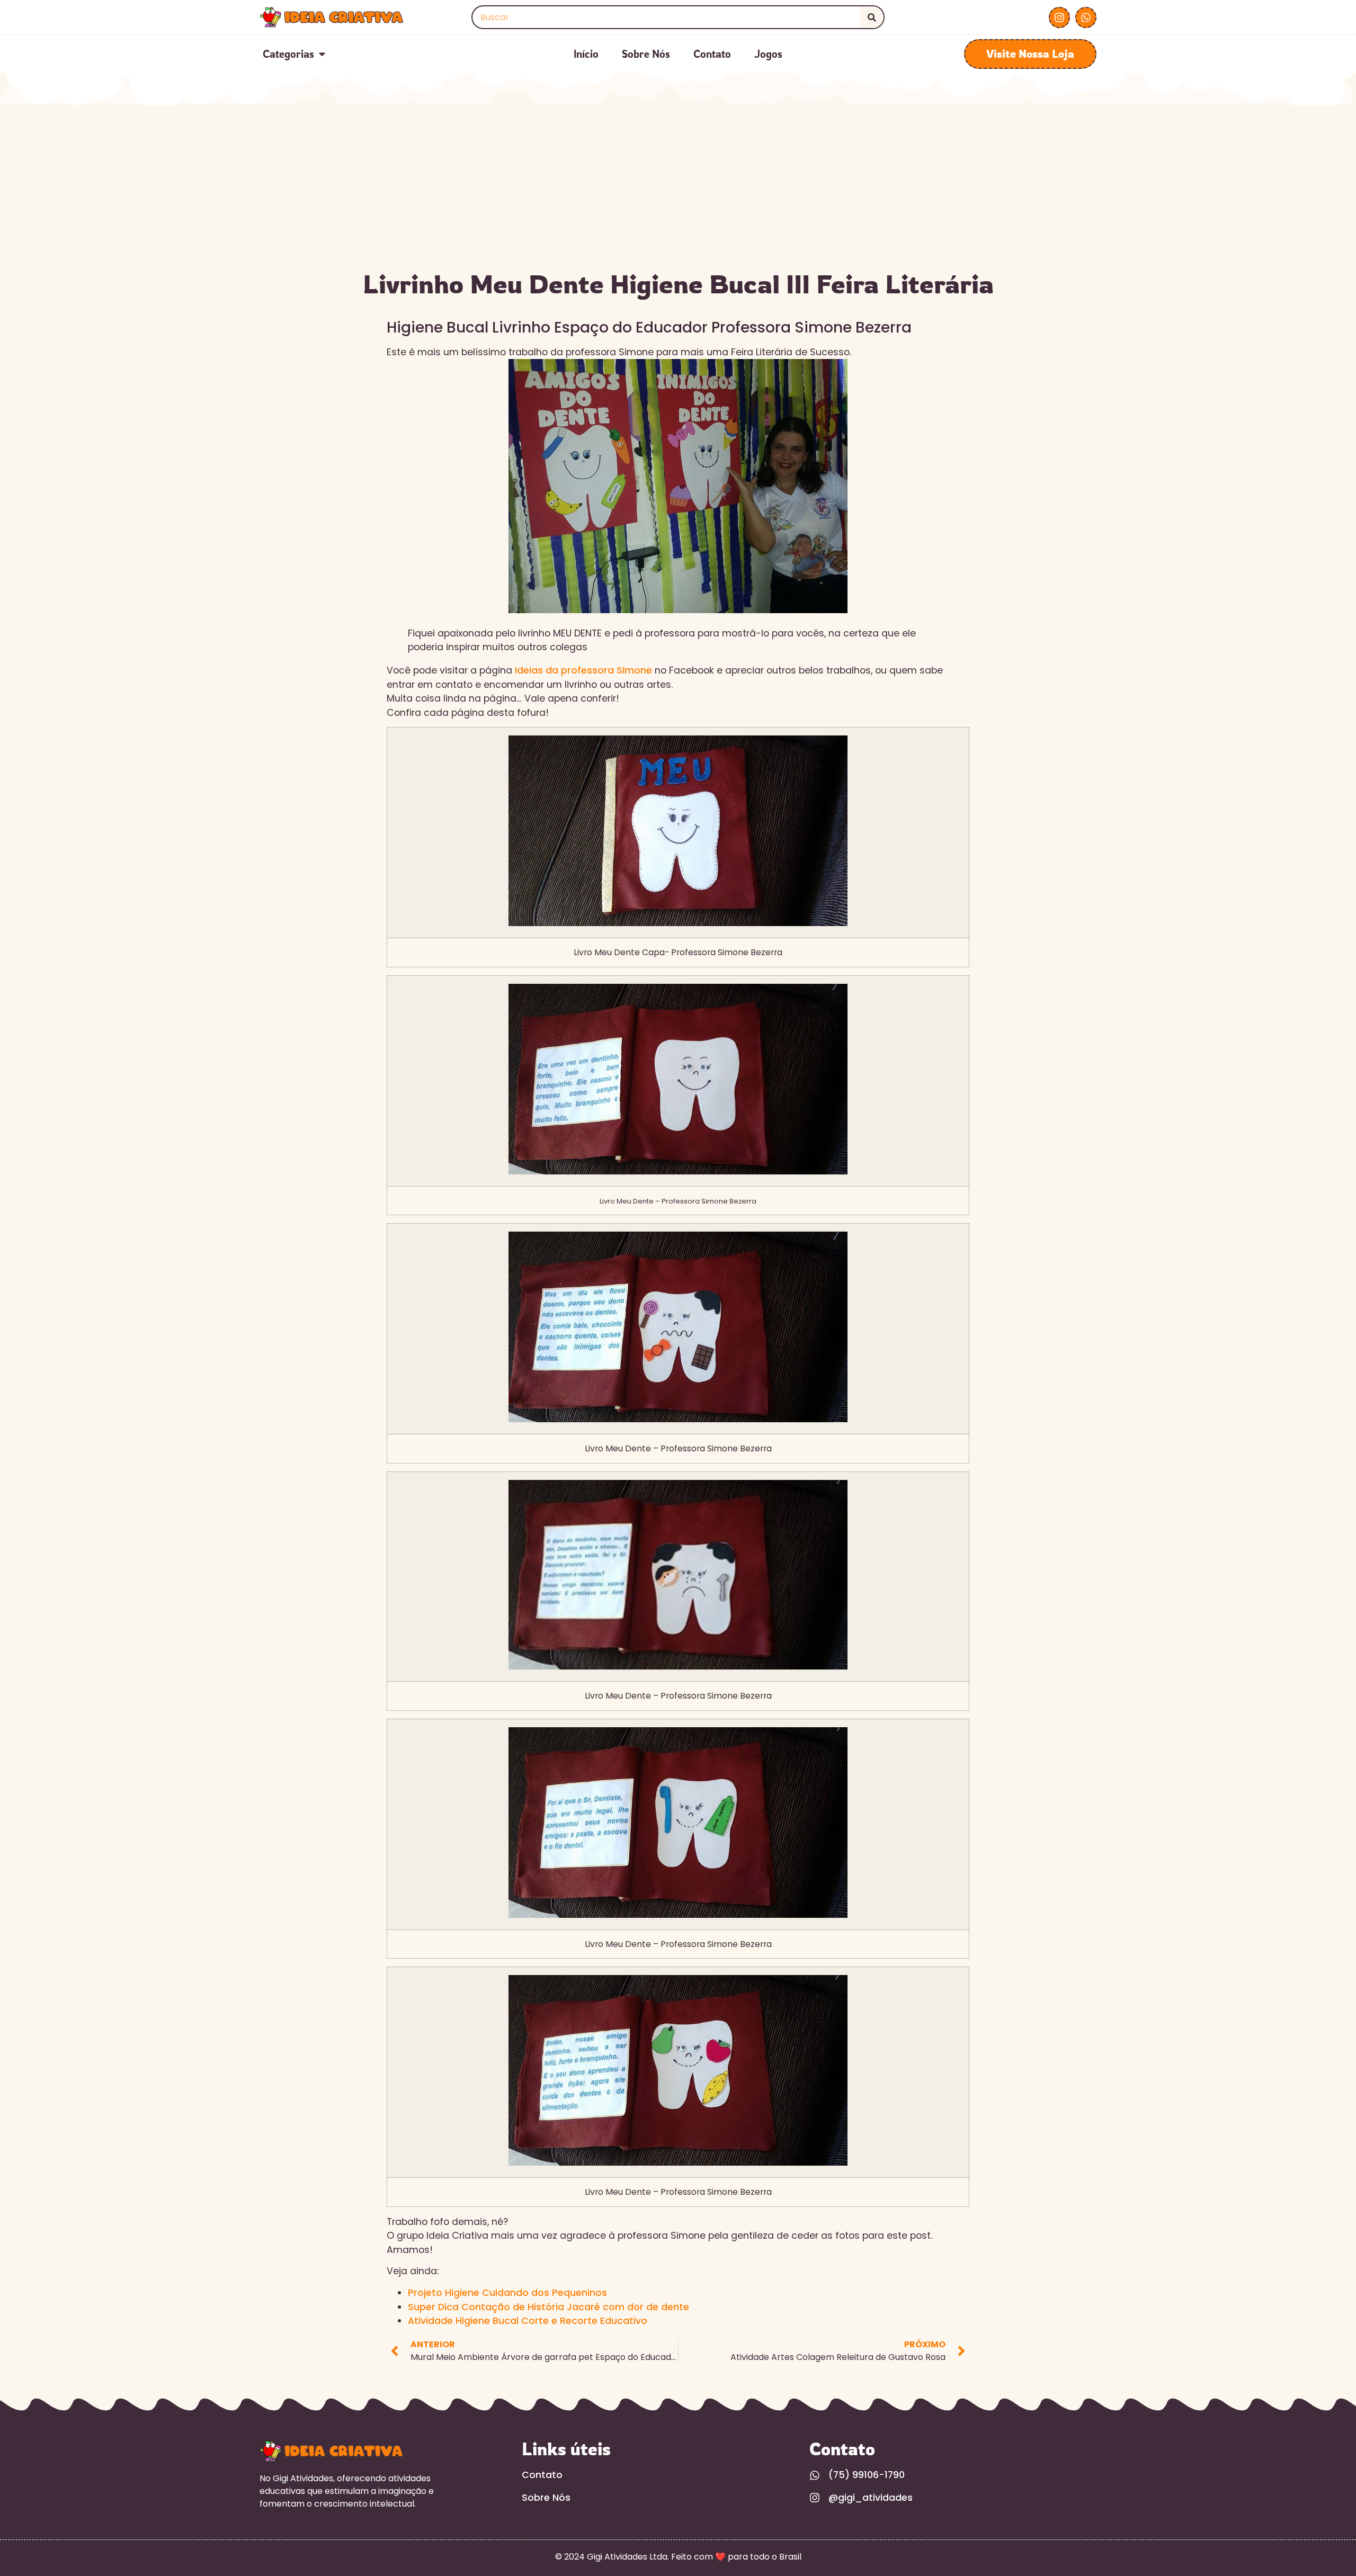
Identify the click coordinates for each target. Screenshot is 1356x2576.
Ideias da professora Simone (582, 670)
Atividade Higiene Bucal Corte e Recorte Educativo (528, 2321)
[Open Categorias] (322, 54)
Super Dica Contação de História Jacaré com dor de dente (548, 2307)
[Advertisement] (678, 184)
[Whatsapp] (1086, 17)
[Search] (872, 17)
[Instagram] (1059, 17)
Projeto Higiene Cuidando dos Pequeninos (507, 2293)
